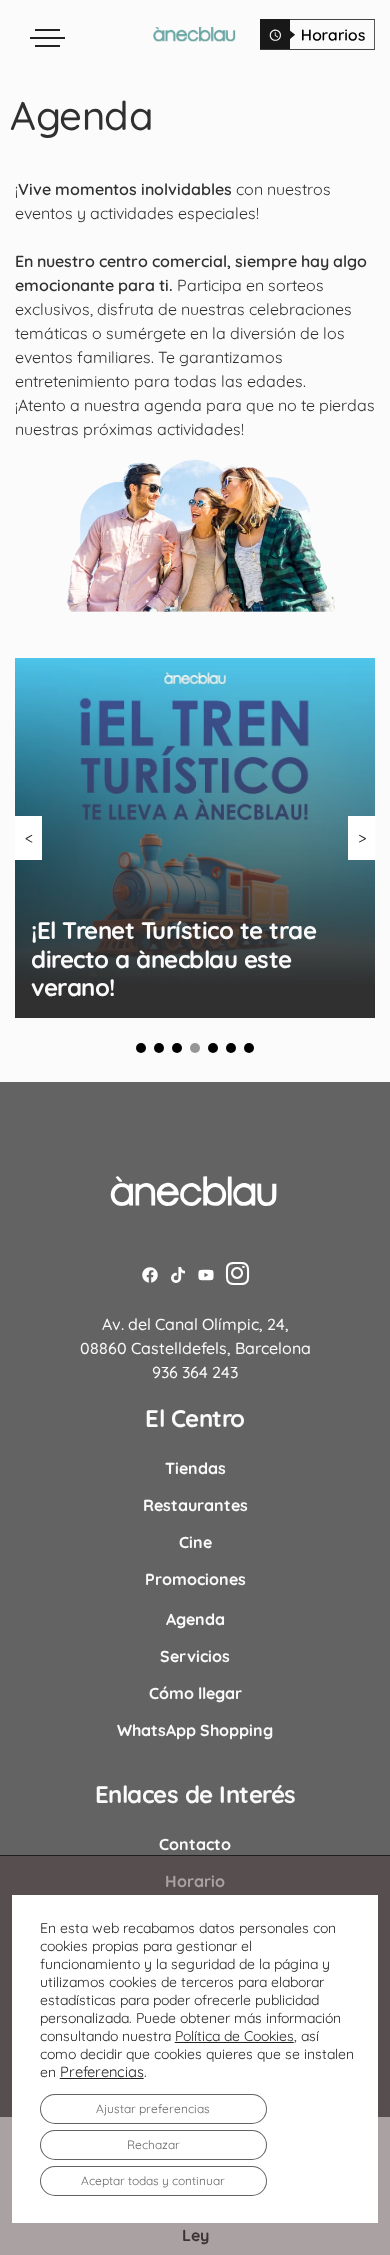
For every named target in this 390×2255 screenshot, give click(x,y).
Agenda (195, 1619)
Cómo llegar (195, 1693)
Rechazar (153, 2144)
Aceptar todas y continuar (153, 2180)
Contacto (195, 1844)
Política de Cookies (234, 2036)
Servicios (195, 1656)
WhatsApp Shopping (195, 1730)
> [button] (362, 838)
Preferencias (102, 2072)
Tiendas (195, 1468)
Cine (195, 1542)
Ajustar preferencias (153, 2108)
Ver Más (195, 975)
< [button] (29, 838)
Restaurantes (195, 1505)
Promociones (195, 1579)
